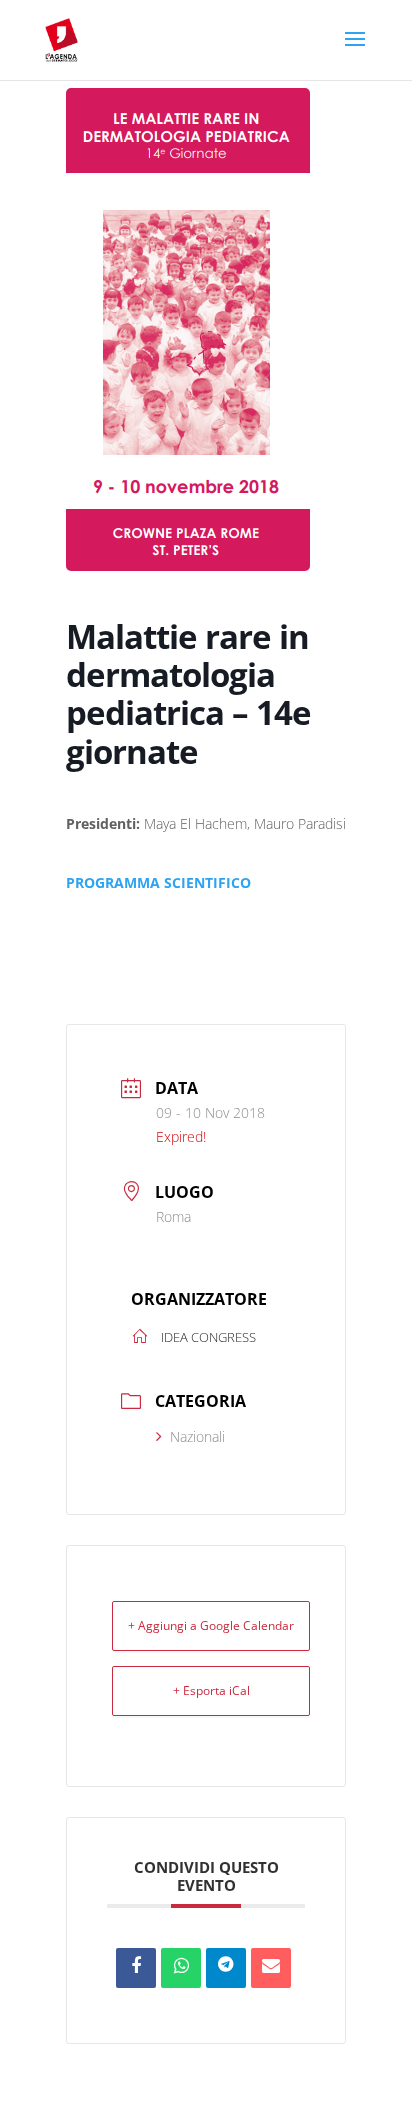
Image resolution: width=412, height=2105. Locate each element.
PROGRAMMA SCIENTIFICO (158, 882)
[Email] (271, 1968)
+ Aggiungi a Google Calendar (211, 1625)
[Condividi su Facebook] (136, 1968)
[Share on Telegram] (226, 1968)
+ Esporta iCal (211, 1690)
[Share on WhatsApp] (181, 1968)
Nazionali (197, 1436)
